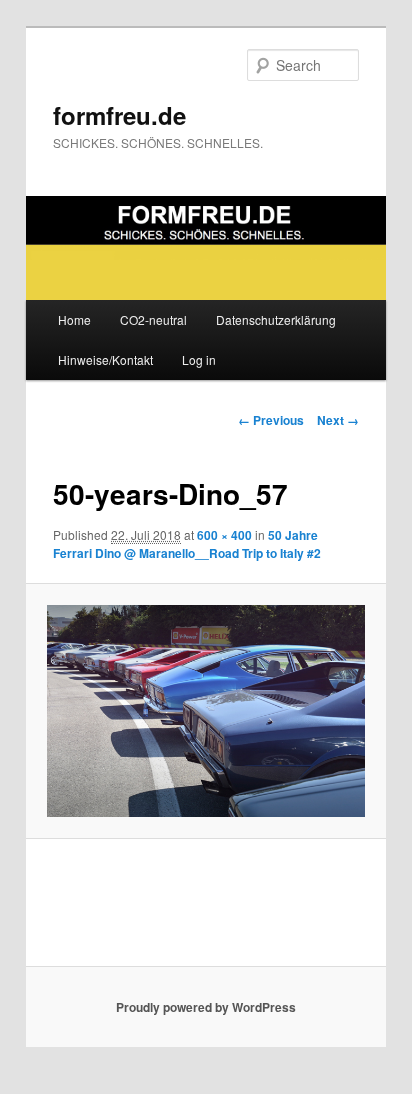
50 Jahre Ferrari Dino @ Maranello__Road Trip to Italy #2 (187, 544)
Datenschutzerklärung (276, 319)
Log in (199, 359)
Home (74, 319)
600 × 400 (224, 535)
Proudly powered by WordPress (206, 1007)
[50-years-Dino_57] (205, 711)
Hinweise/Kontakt (105, 359)
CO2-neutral (153, 319)
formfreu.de (119, 115)
